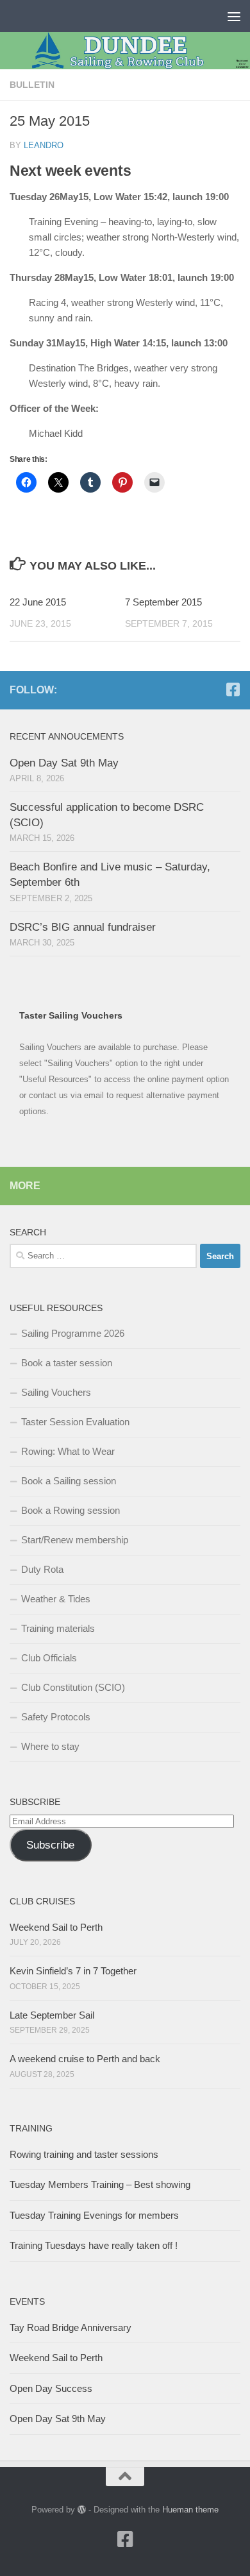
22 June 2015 (38, 602)
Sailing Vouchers (56, 1392)
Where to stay (50, 1746)
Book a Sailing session (69, 1481)
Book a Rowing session (71, 1510)
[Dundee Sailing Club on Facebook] (233, 690)
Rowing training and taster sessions (84, 2154)
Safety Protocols (56, 1717)
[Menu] (234, 16)
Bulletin (32, 85)
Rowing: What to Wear (68, 1451)
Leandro (44, 145)
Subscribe (50, 1845)
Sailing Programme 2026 (73, 1333)
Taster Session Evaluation (75, 1422)
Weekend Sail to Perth (56, 1927)
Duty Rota (42, 1569)
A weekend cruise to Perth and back (85, 2059)
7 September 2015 (163, 602)
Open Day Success (51, 2388)
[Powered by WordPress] (82, 2510)
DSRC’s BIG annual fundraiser (83, 927)
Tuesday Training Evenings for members (94, 2215)
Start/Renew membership (75, 1540)
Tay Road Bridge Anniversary (71, 2327)
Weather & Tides (56, 1599)
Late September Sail (52, 2015)
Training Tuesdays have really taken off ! (94, 2245)
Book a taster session (67, 1363)
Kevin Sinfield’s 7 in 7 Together (73, 1971)
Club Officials (49, 1658)
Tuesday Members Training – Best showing (100, 2184)
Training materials (58, 1628)
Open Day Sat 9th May (64, 763)
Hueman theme (190, 2510)
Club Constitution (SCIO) (73, 1687)
